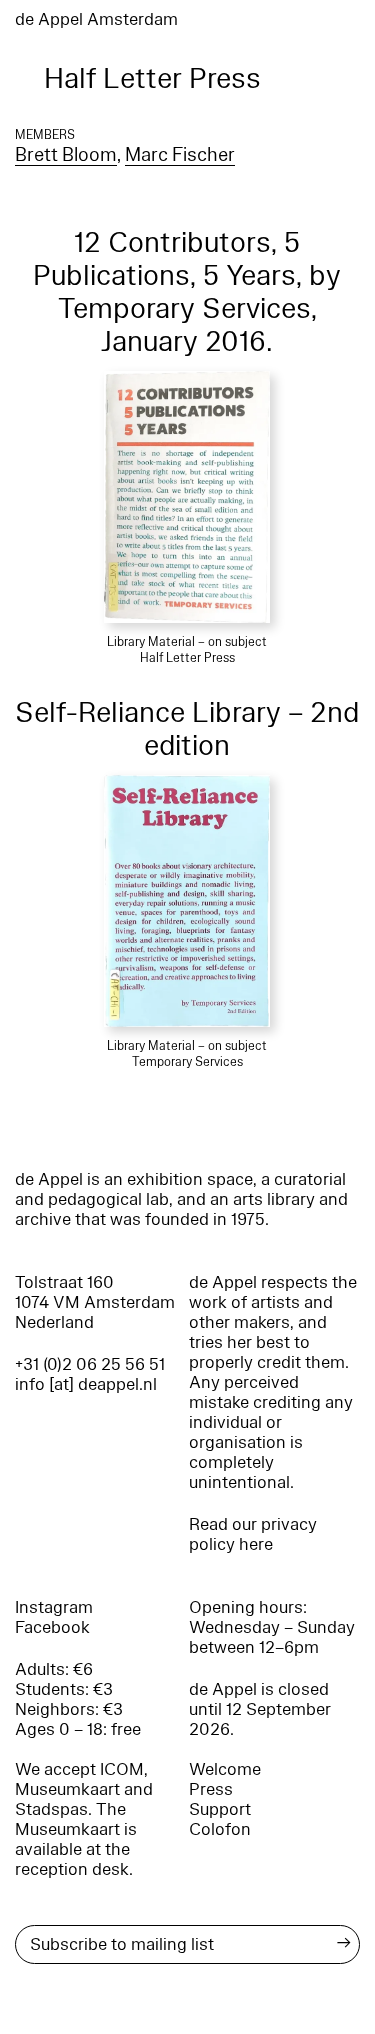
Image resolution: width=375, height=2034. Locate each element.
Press (211, 1789)
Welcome (225, 1769)
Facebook (52, 1627)
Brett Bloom (66, 155)
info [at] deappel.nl (86, 1384)
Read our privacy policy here (253, 1534)
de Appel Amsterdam (96, 19)
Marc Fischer (180, 155)
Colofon (220, 1829)
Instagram (54, 1607)
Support (220, 1809)
